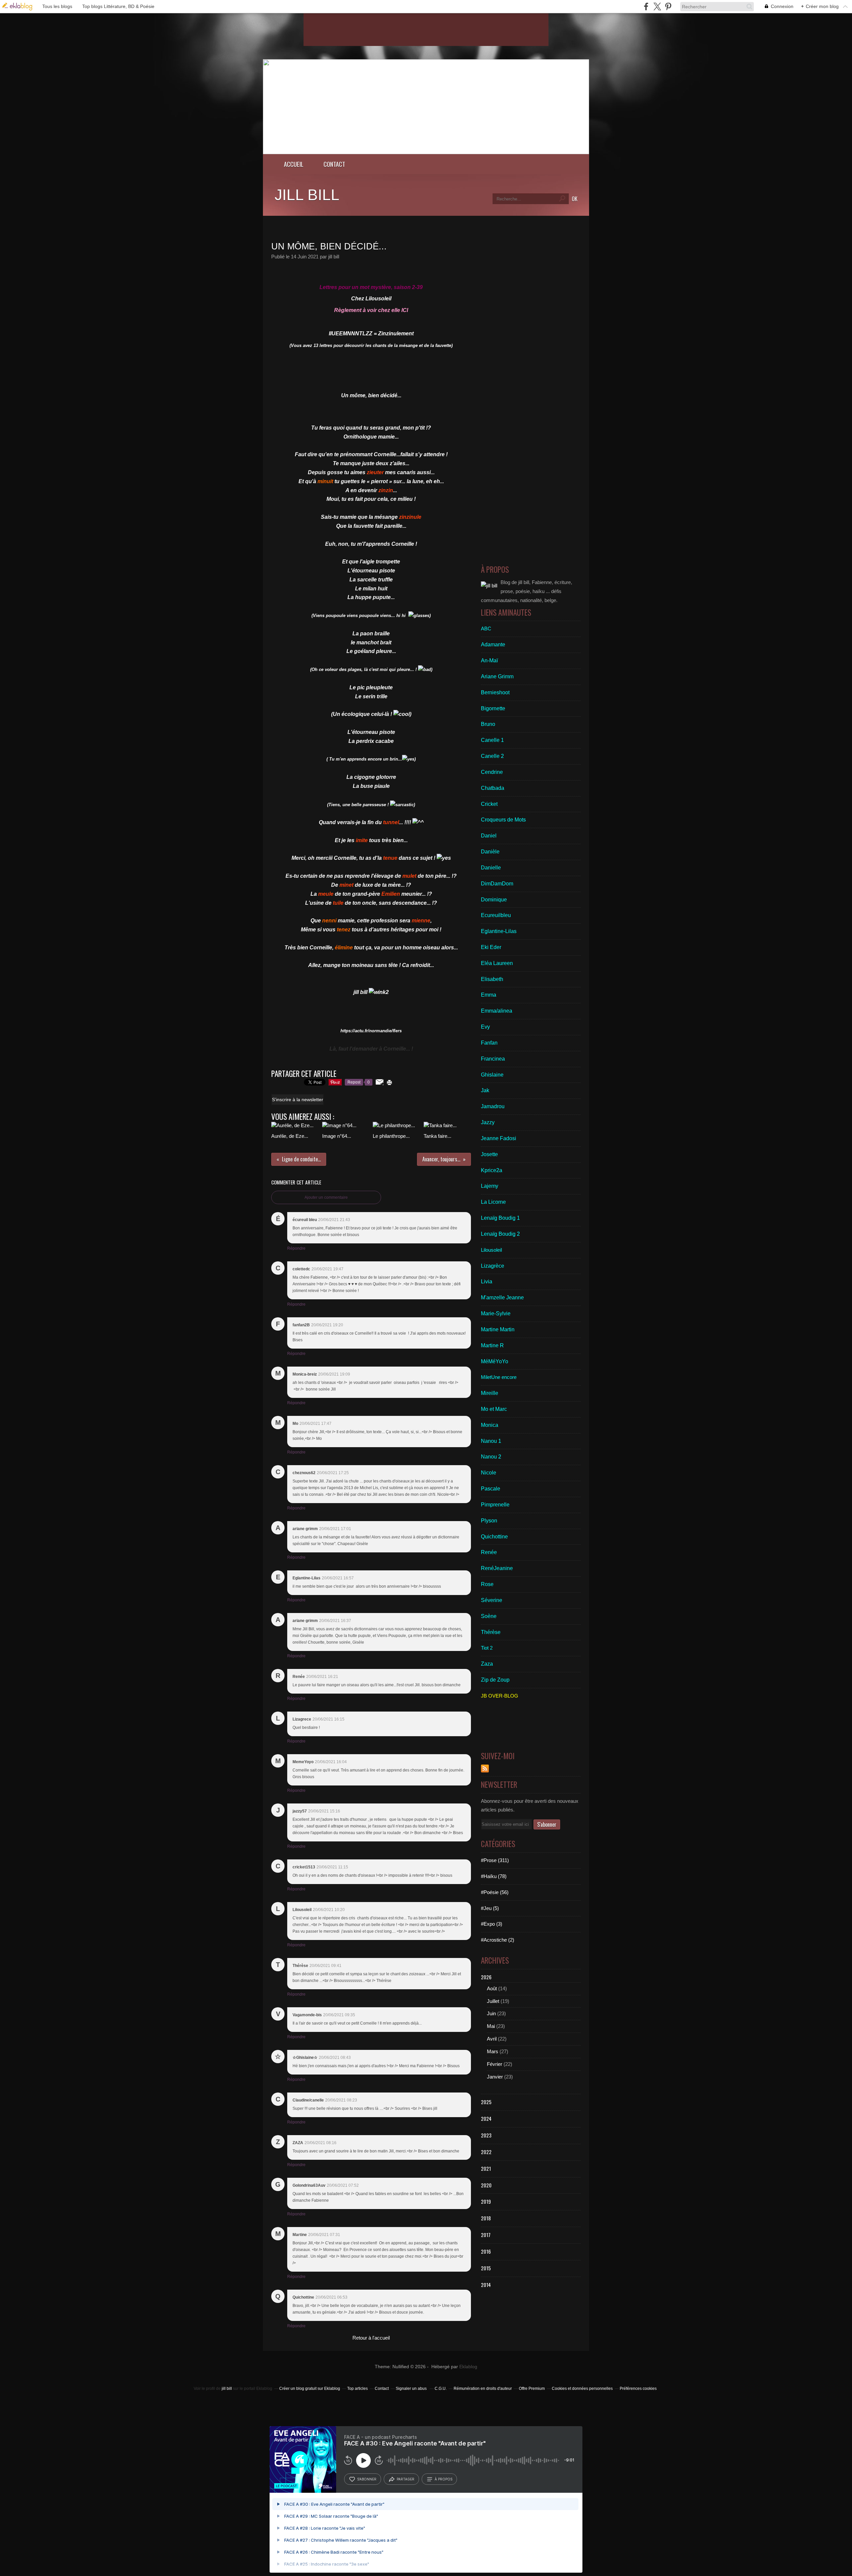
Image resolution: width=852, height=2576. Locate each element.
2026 (486, 1977)
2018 (486, 2218)
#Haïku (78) (494, 1876)
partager (406, 2479)
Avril (492, 2039)
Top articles (357, 2389)
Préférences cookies (638, 2389)
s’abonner (367, 2479)
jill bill (307, 195)
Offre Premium (532, 2389)
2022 (486, 2152)
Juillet (493, 2001)
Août (492, 1988)
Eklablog (468, 2367)
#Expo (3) (492, 1924)
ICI (405, 310)
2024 (486, 2118)
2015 (486, 2268)
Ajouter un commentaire (326, 1197)
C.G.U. (441, 2389)
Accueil (294, 164)
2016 (486, 2251)
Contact (334, 164)
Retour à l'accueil (371, 2338)
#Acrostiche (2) (498, 1940)
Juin (491, 2013)
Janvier (495, 2077)
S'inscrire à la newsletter (298, 1100)
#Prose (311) (495, 1860)
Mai (491, 2026)
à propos (443, 2479)
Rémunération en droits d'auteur (483, 2389)
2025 (486, 2102)
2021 (486, 2168)
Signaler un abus (412, 2389)
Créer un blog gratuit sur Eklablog (310, 2389)
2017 (486, 2235)
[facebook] (646, 6)
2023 (486, 2135)
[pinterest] (668, 6)
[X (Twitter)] (657, 6)
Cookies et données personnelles (582, 2389)
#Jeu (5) (490, 1908)
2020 (486, 2185)
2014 (486, 2285)
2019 (486, 2201)
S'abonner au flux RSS (485, 1769)
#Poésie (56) (495, 1892)
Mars (493, 2051)
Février (495, 2064)
